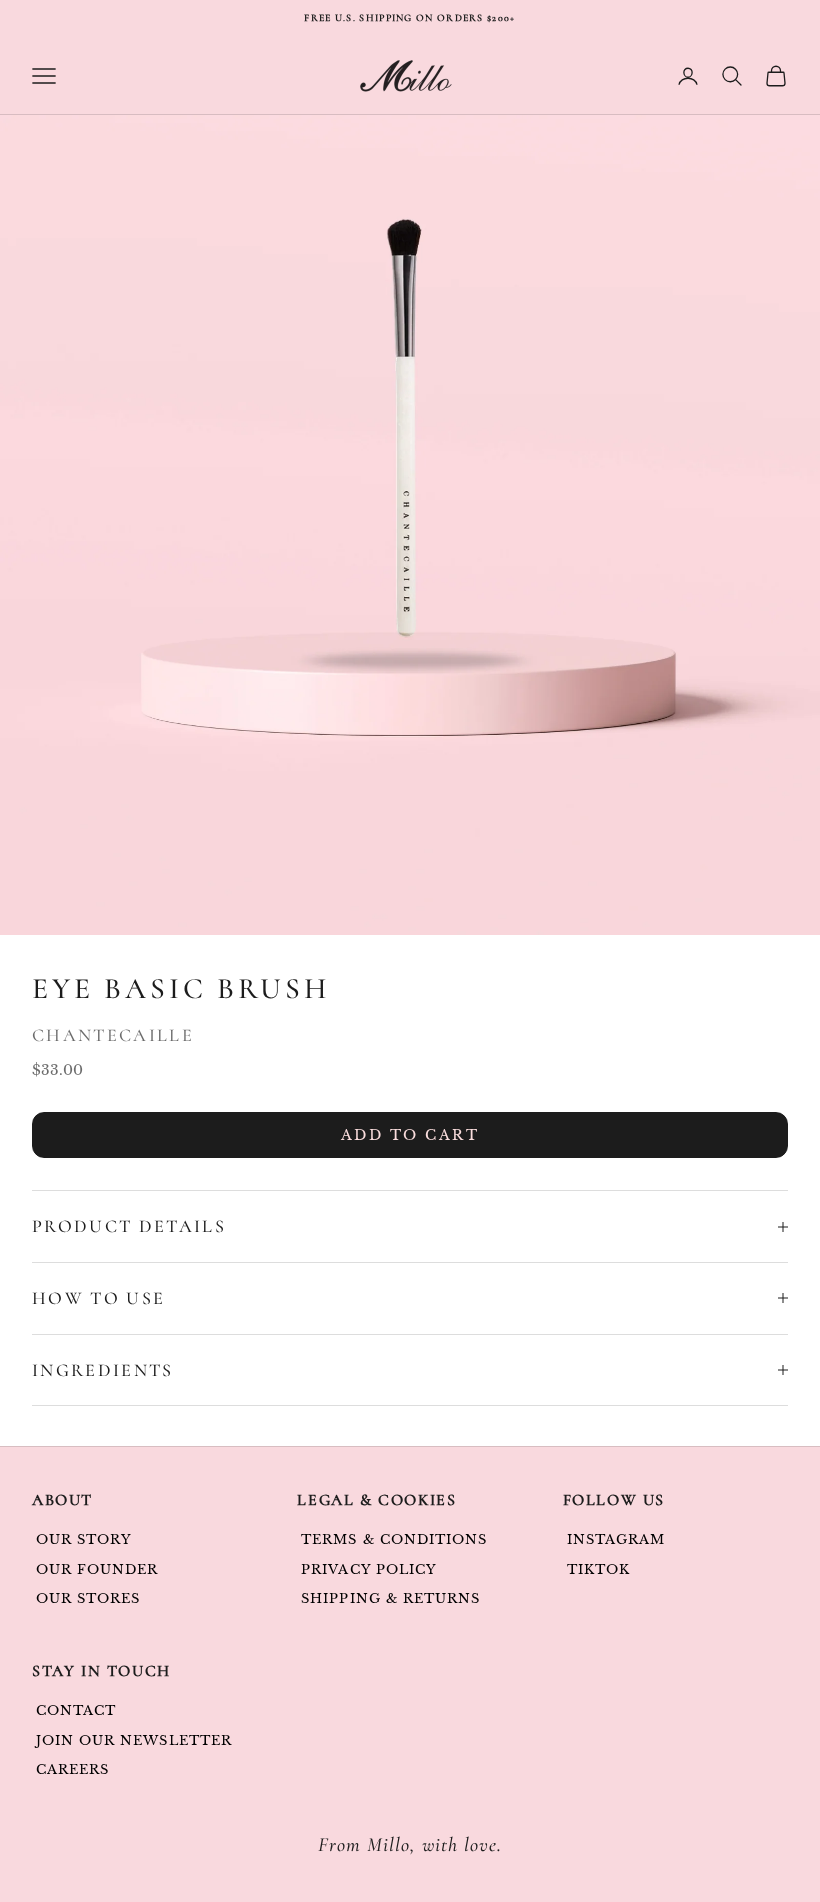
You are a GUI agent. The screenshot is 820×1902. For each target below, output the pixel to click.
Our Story (84, 1539)
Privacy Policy (369, 1569)
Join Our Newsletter (134, 1740)
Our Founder (97, 1569)
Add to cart (410, 1135)
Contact (76, 1710)
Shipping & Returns (390, 1598)
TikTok (598, 1569)
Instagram (616, 1539)
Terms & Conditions (394, 1539)
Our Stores (88, 1598)
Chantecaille (113, 1035)
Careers (72, 1769)
